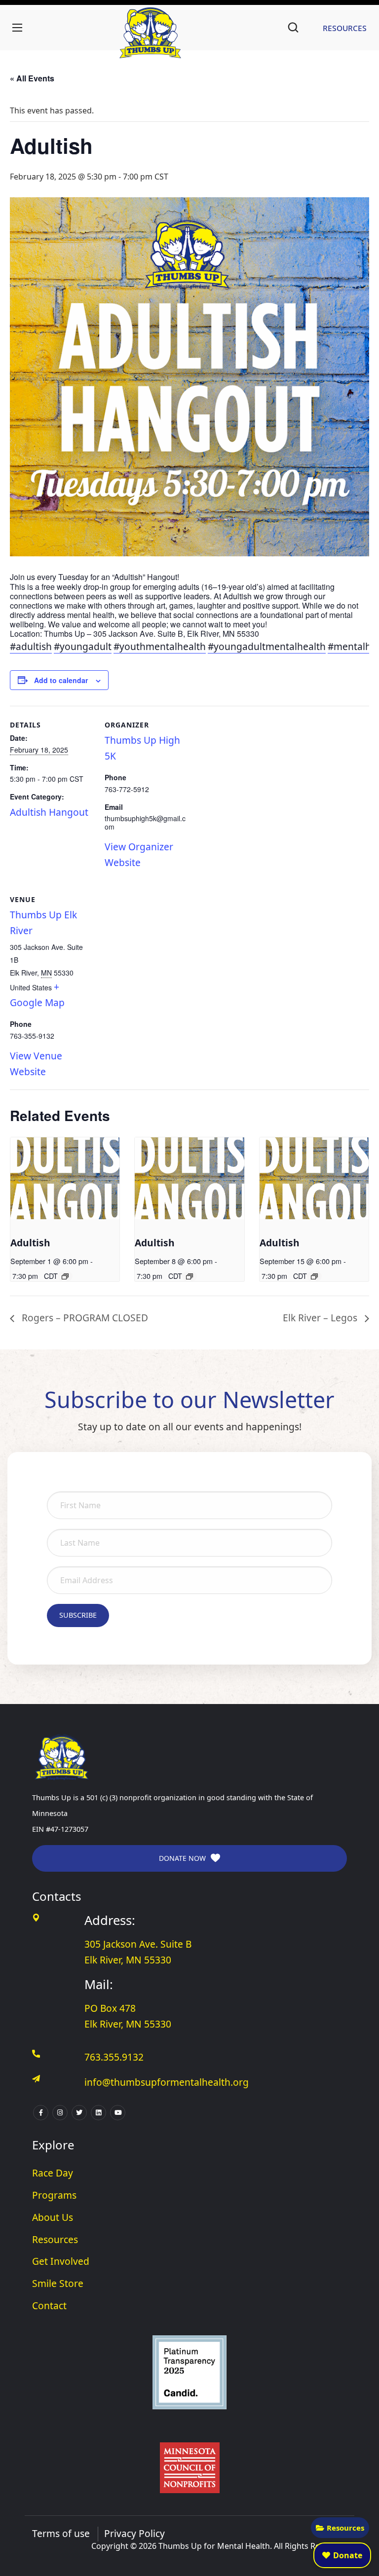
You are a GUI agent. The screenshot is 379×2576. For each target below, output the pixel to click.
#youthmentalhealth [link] (160, 646)
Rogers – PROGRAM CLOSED (84, 1318)
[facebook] (41, 2113)
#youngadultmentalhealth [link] (267, 646)
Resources (345, 2528)
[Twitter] (79, 2113)
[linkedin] (98, 2113)
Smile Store (58, 2283)
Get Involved (61, 2261)
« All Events (32, 78)
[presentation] (65, 1178)
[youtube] (118, 2113)
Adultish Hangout (49, 812)
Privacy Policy (134, 2533)
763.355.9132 (114, 2057)
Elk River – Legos (321, 1318)
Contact (49, 2305)
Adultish (30, 1243)
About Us (53, 2217)
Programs (54, 2195)
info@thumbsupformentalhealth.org (167, 2082)
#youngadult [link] (83, 646)
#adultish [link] (31, 646)
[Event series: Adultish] (65, 1276)
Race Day (53, 2173)
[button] (293, 28)
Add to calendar (61, 680)
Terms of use (61, 2533)
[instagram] (60, 2113)
